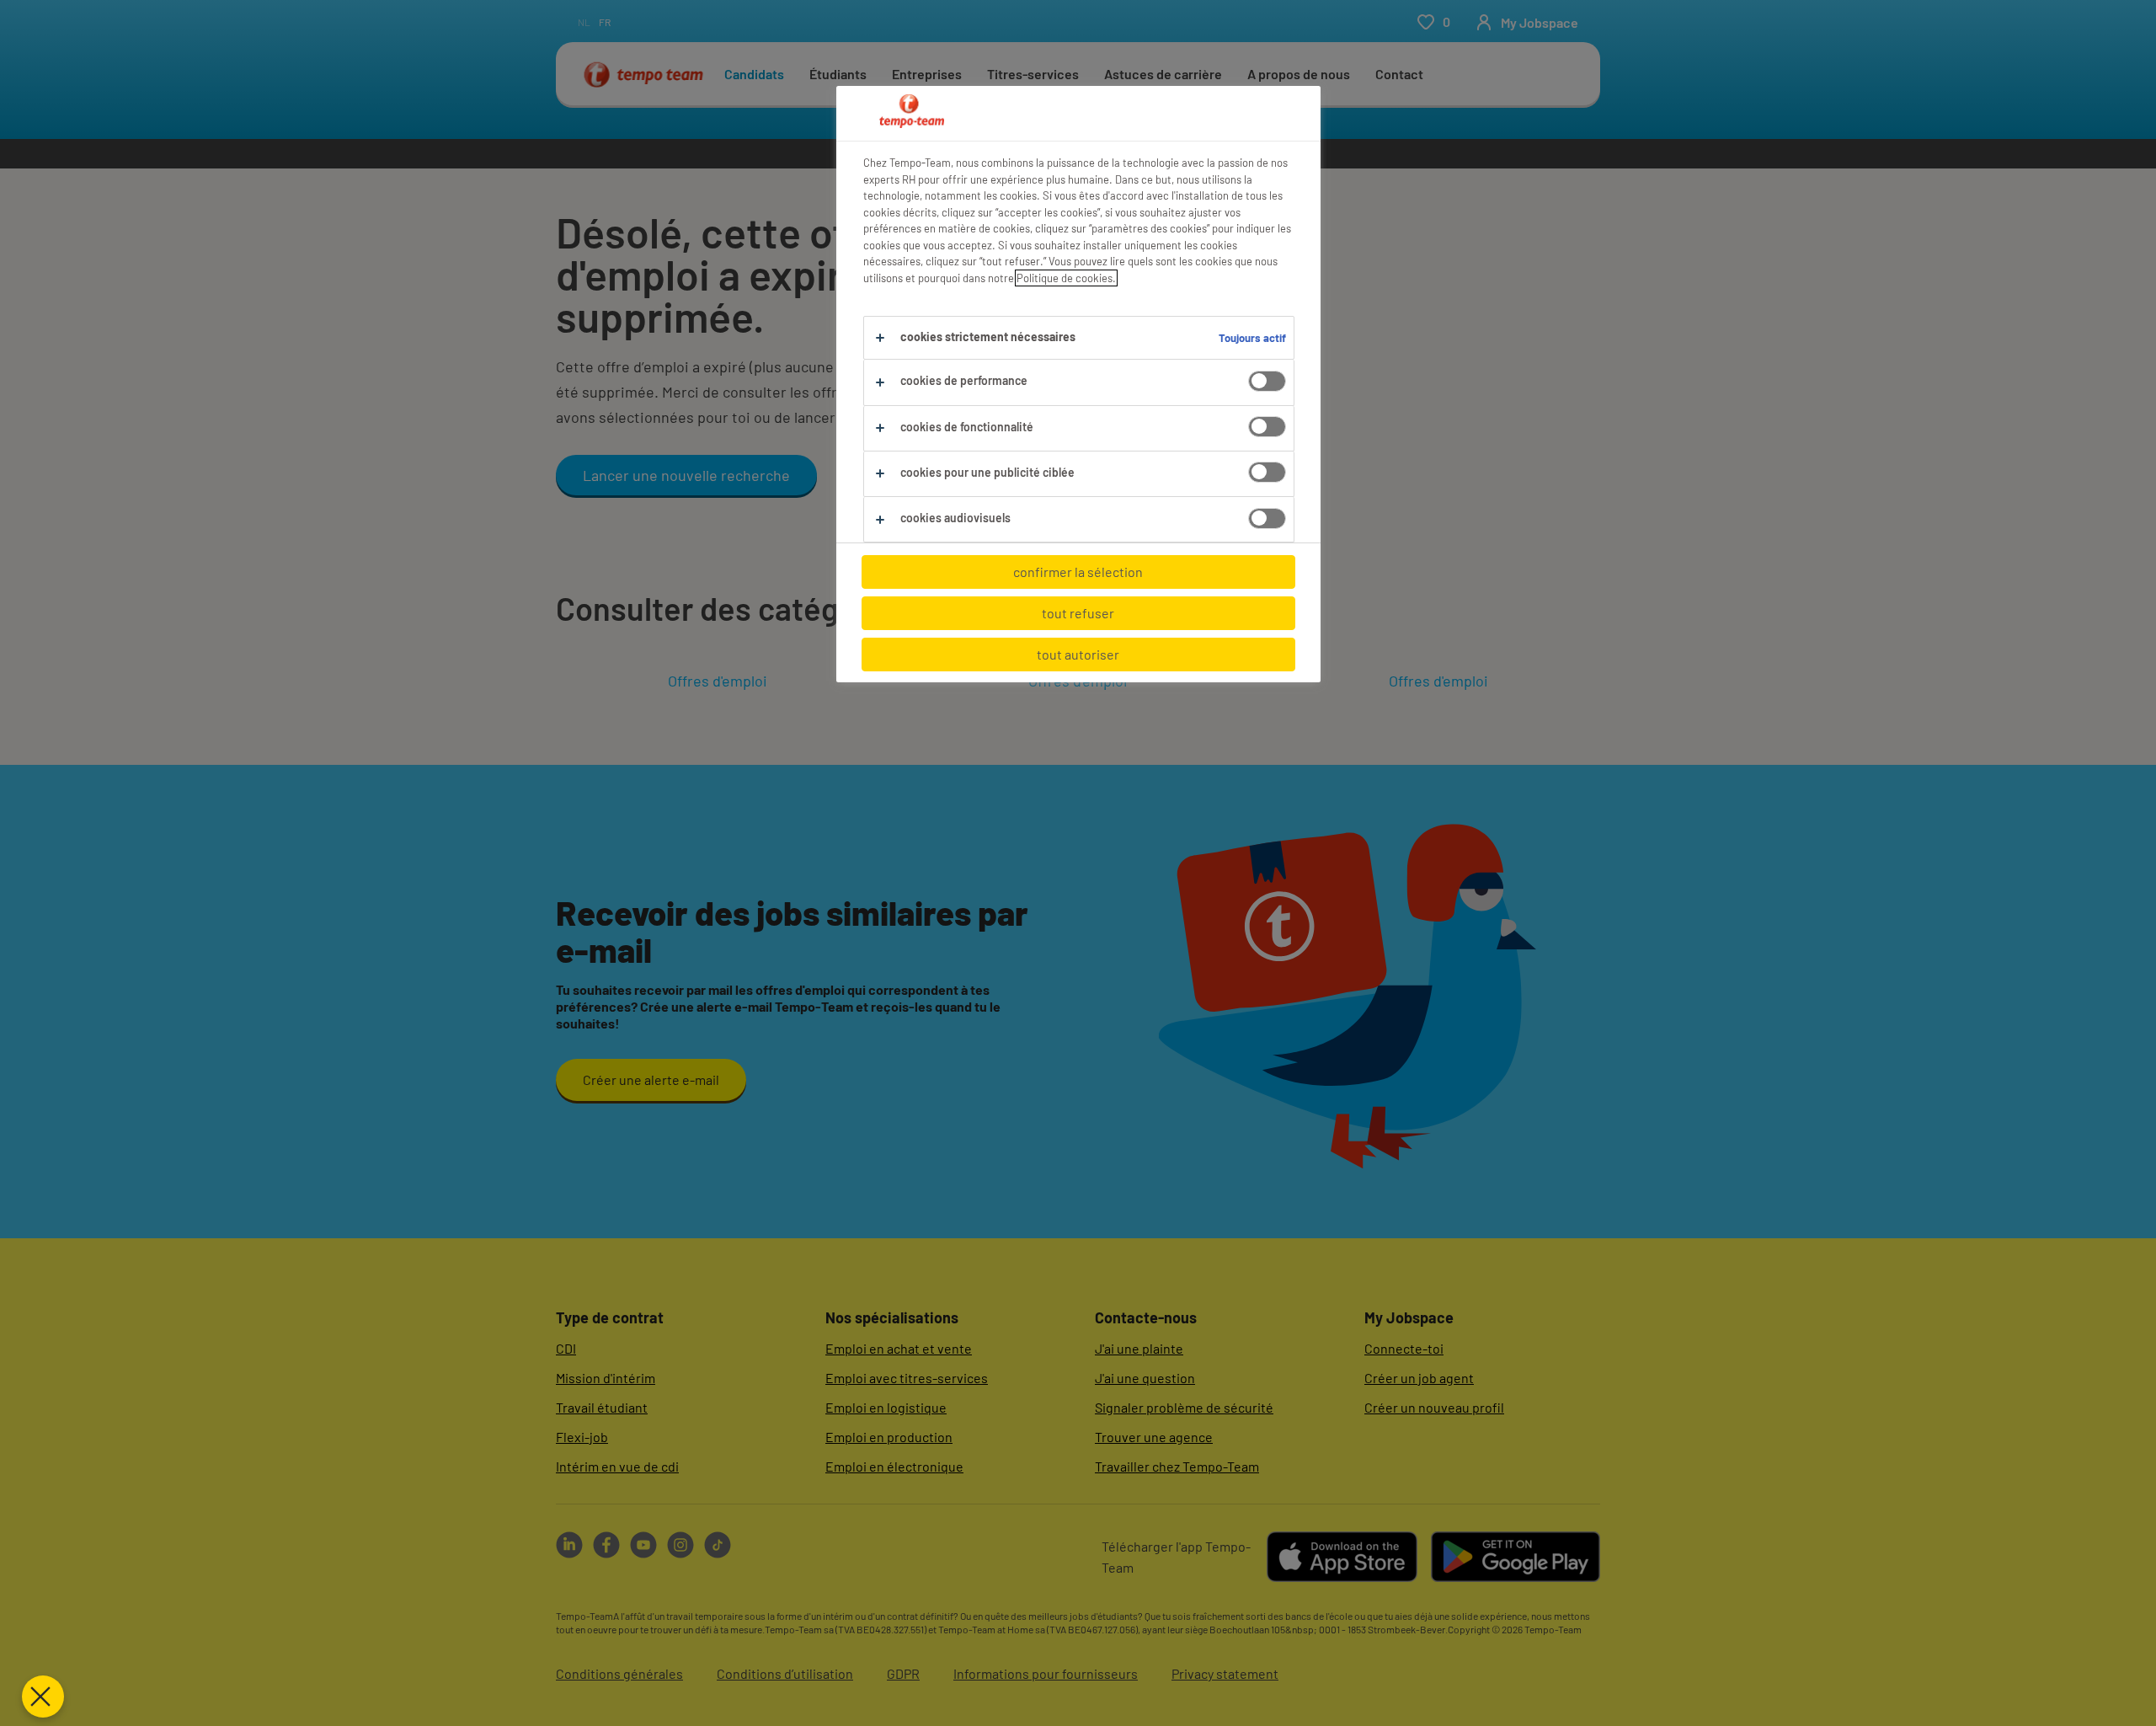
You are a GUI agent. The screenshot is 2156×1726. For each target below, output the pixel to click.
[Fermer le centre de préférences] (43, 1697)
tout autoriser (1078, 654)
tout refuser (1078, 613)
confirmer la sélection (1078, 572)
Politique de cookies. (1066, 278)
